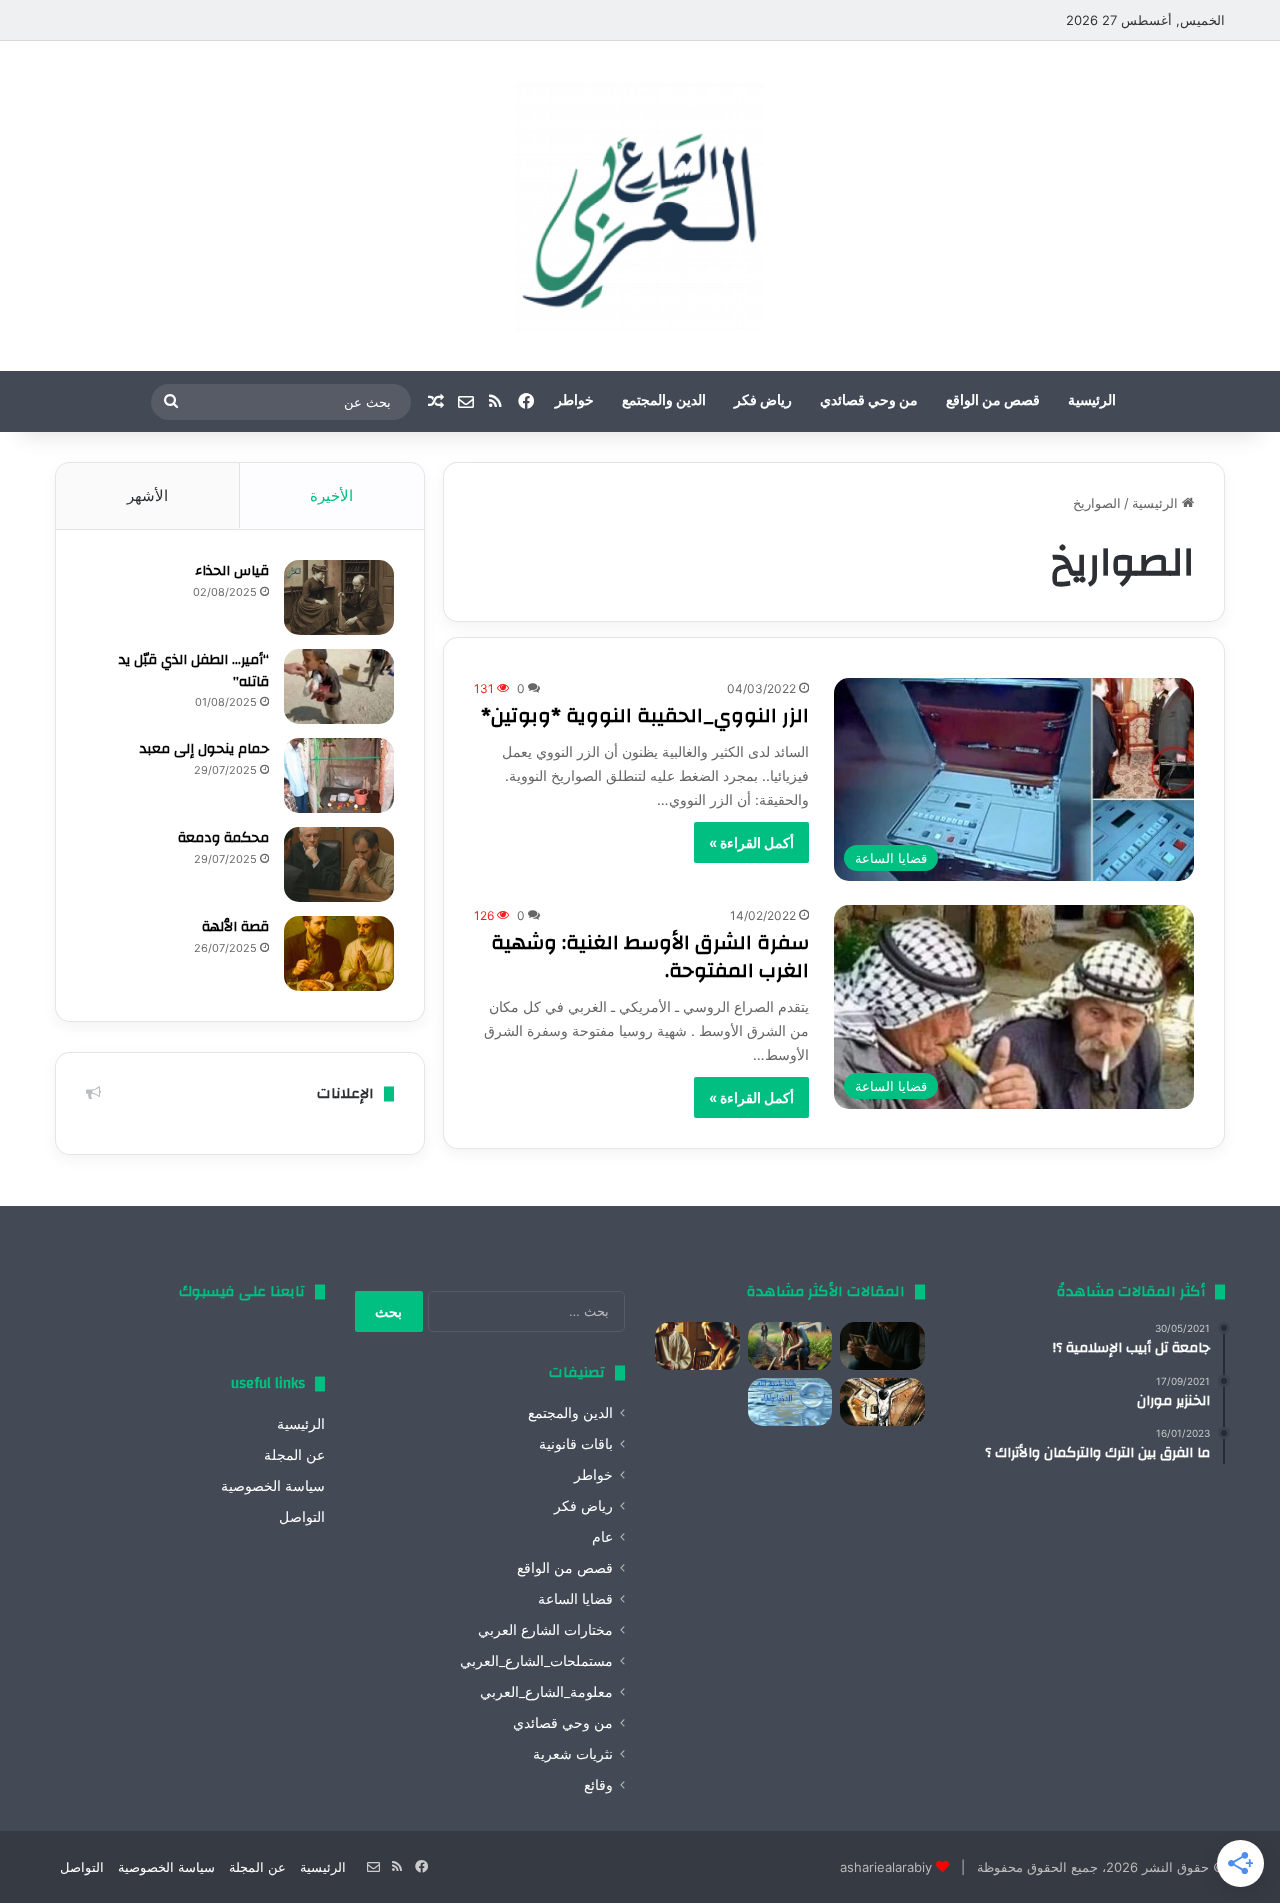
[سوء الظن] (790, 1346)
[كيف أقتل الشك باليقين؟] (882, 1346)
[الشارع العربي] (640, 206)
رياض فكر (763, 401)
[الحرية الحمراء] (882, 1402)
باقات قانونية (576, 1444)
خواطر (574, 401)
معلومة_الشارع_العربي (546, 1692)
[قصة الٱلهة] (339, 953)
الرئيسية (1092, 401)
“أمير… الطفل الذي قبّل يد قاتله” (194, 671)
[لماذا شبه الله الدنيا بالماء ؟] (790, 1402)
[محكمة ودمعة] (339, 864)
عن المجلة (294, 1455)
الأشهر (147, 495)
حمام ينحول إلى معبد (204, 749)
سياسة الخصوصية (273, 1486)
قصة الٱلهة (235, 927)
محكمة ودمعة (223, 838)
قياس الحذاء (232, 571)
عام (602, 1537)
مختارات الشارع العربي (545, 1630)
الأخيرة (331, 495)
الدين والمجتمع (664, 401)
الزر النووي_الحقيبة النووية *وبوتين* (645, 715)
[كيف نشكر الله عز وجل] (697, 1346)
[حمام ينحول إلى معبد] (339, 775)
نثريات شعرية (573, 1754)
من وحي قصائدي (869, 401)
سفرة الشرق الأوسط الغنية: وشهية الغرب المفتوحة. (650, 956)
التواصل (302, 1517)
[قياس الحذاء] (339, 597)
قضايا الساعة (575, 1599)
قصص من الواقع (993, 401)
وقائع (598, 1785)
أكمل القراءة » (751, 842)
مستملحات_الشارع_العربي (536, 1661)
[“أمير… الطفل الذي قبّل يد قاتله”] (339, 686)
